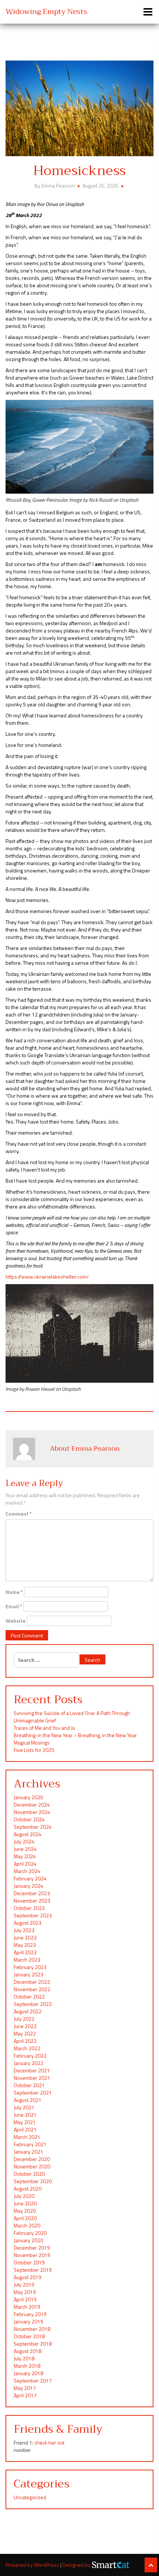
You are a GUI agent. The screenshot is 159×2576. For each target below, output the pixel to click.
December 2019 (32, 2248)
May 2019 (25, 2292)
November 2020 (32, 2166)
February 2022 (30, 2056)
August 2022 (28, 2011)
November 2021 (32, 2078)
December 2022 (32, 1982)
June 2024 (25, 1849)
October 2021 (29, 2085)
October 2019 (29, 2262)
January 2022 (28, 2063)
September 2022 (33, 2004)
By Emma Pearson (55, 186)
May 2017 (25, 2388)
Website (16, 1621)
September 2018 (33, 2344)
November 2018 (32, 2329)
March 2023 (27, 1960)
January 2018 (28, 2373)
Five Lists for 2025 (34, 1750)
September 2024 (33, 1827)
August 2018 (28, 2351)
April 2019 (25, 2299)
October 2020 (29, 2174)
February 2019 (30, 2314)
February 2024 (30, 1878)
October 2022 (29, 1997)
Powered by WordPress (33, 2565)
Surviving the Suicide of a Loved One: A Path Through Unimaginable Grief (72, 1717)
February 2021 (30, 2144)
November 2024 (32, 1812)
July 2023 (24, 1930)
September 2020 (33, 2181)
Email (14, 1606)
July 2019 (24, 2285)
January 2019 (28, 2321)
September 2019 (33, 2270)
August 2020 (28, 2189)
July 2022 (24, 2019)
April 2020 (25, 2218)
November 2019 (32, 2255)
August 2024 (28, 1834)
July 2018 (24, 2358)
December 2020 (32, 2159)
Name (14, 1592)
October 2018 (29, 2336)
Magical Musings (32, 1743)
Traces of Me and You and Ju (44, 1728)
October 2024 (29, 1819)
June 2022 (25, 2026)
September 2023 (33, 1915)
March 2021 (27, 2137)
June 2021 (25, 2115)
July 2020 (24, 2196)
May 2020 (25, 2211)
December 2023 (32, 1893)
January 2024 (28, 1886)
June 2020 (25, 2203)
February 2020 (30, 2233)
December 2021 (32, 2070)
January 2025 (28, 1797)
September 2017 (33, 2381)
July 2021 (24, 2107)
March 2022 (27, 2048)
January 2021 (28, 2152)
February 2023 (30, 1967)
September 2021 (33, 2093)
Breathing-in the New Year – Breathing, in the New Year (75, 1735)
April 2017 (25, 2395)
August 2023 (28, 1923)
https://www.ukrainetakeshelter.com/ (47, 1277)
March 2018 (27, 2366)
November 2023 (32, 1901)
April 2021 (25, 2129)
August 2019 (28, 2277)
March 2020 (27, 2225)
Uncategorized (30, 2497)
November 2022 (32, 1989)
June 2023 (25, 1937)
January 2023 (28, 1974)
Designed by (77, 2565)
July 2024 (24, 1841)
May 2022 (25, 2033)
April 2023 (25, 1952)
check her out (49, 2443)
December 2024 (32, 1805)
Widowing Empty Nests (46, 12)
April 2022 (25, 2041)
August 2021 (28, 2100)
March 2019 (27, 2307)
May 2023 (25, 1945)
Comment (19, 1514)
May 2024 (25, 1856)
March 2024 (27, 1871)
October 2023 (29, 1908)
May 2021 (25, 2122)
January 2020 (28, 2240)
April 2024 (25, 1864)
